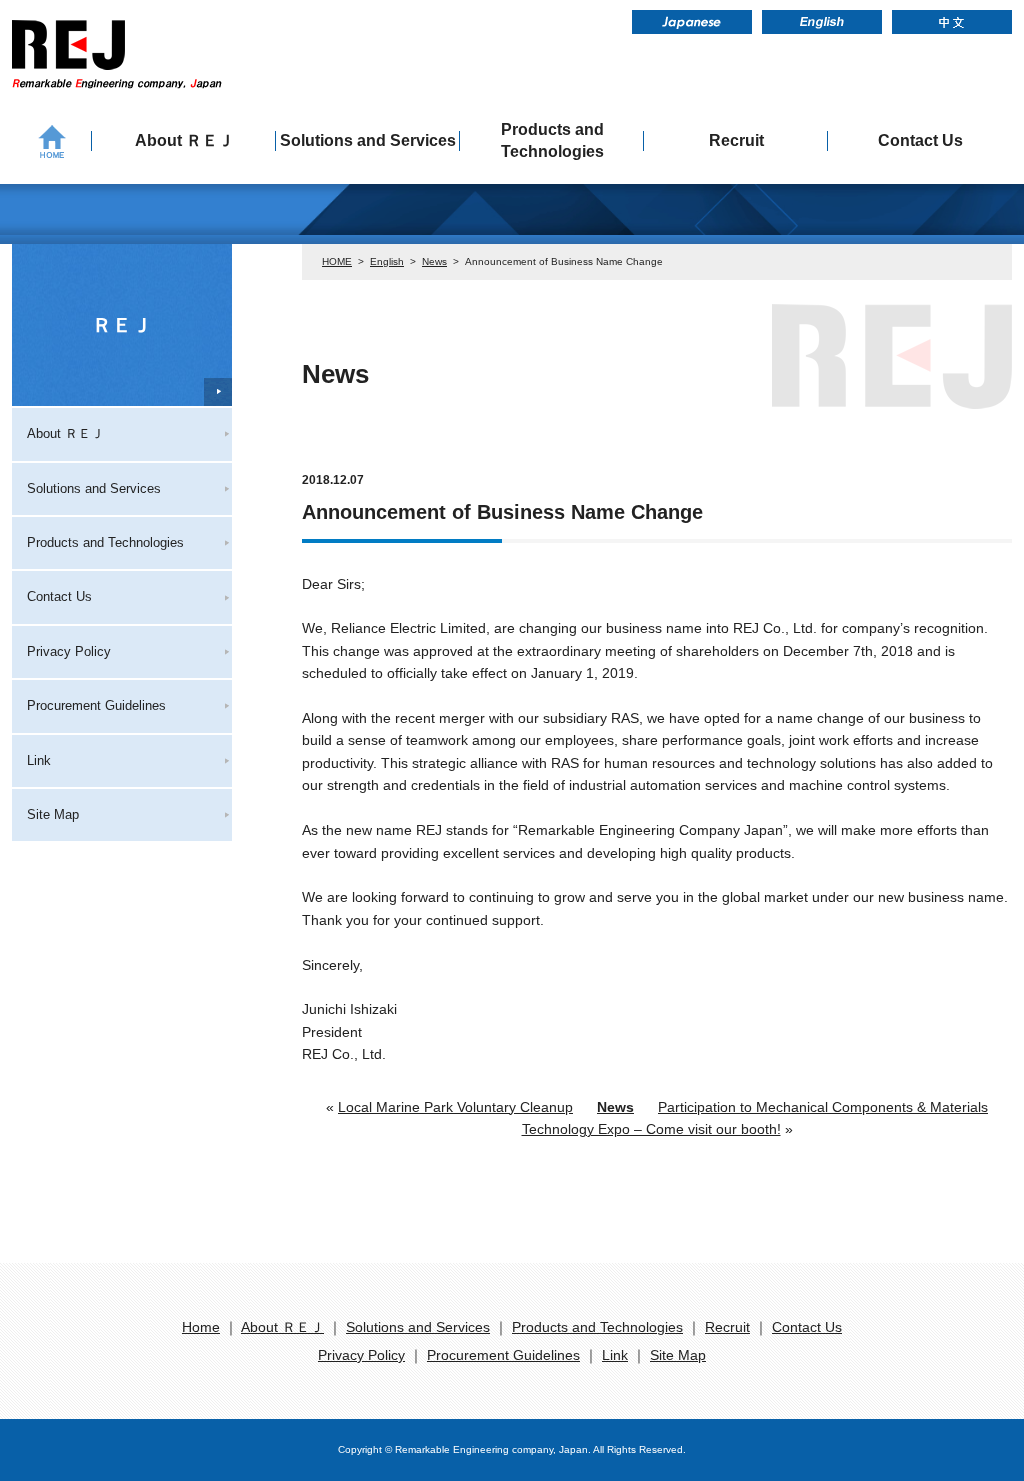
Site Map (53, 814)
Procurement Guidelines (96, 705)
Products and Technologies (552, 140)
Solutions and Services (368, 140)
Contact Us (920, 140)
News (434, 261)
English (387, 261)
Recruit (736, 140)
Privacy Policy (69, 651)
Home (201, 1327)
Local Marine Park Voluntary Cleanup (455, 1107)
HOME (337, 261)
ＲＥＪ (122, 325)
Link (39, 760)
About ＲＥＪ (184, 140)
